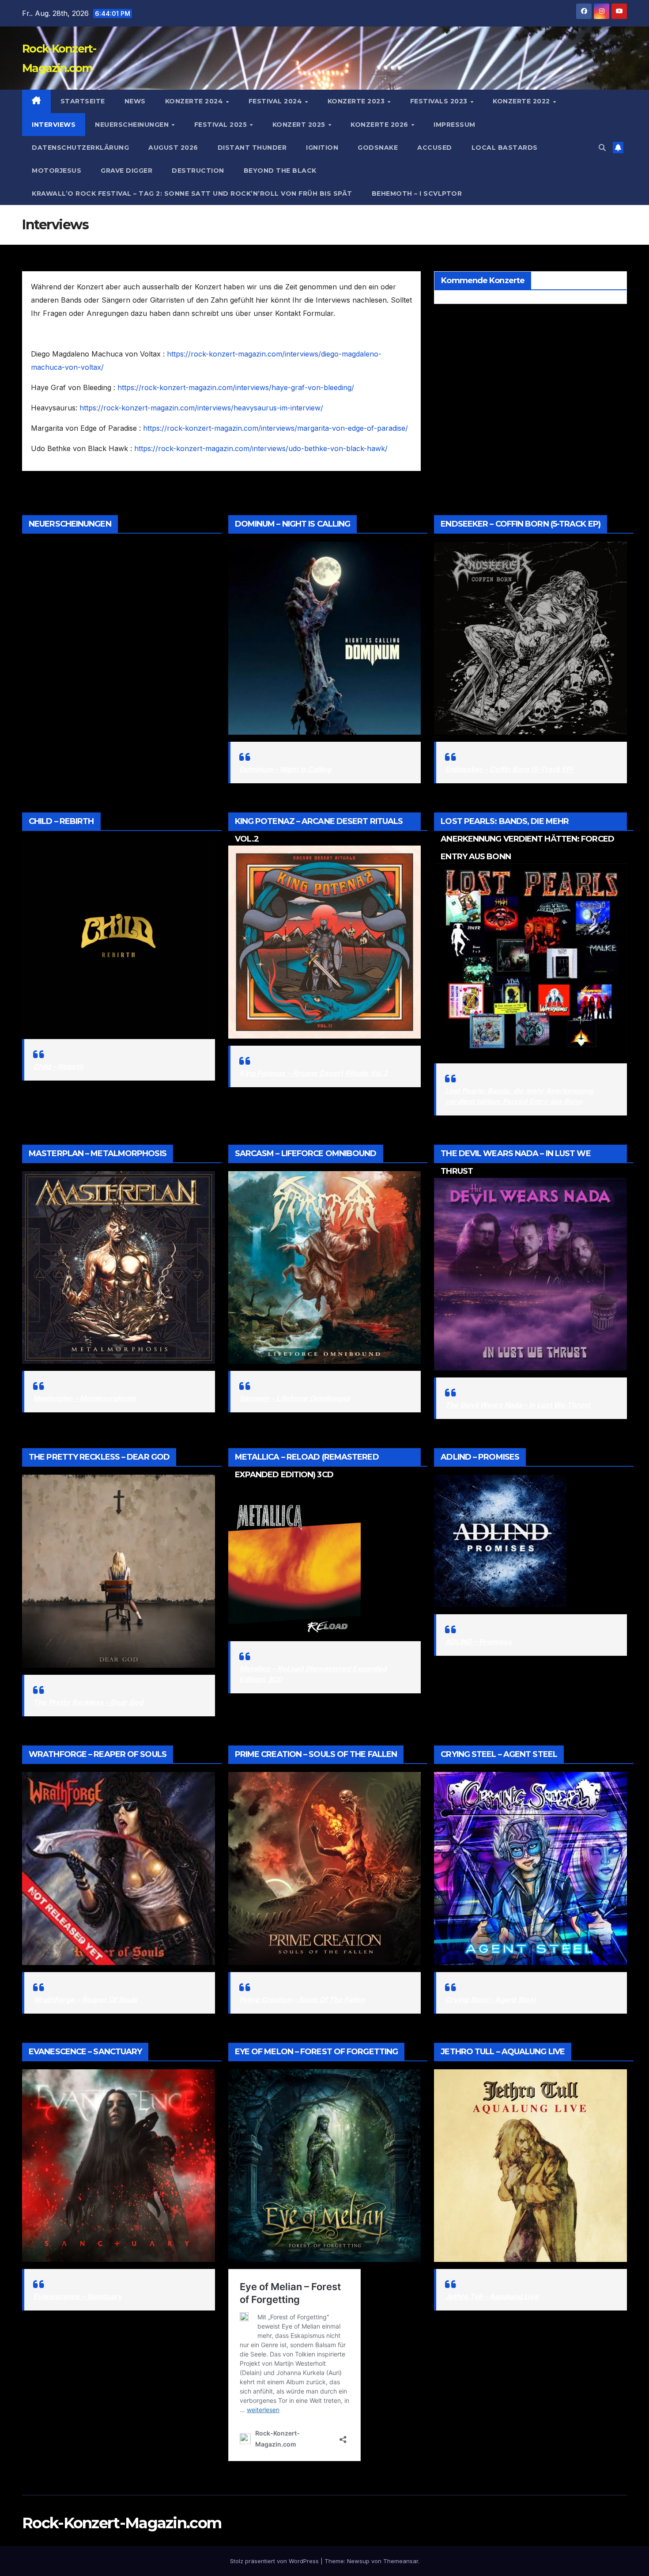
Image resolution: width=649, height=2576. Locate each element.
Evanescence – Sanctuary (78, 2296)
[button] (602, 148)
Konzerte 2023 (357, 101)
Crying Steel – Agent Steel (490, 1999)
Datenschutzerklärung (80, 148)
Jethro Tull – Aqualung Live (492, 2296)
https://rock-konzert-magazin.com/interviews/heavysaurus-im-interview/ (201, 408)
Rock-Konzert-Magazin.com (122, 2523)
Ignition (322, 148)
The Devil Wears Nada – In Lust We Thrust (518, 1405)
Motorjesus (57, 171)
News (135, 101)
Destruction (198, 171)
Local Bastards (505, 148)
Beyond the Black (280, 171)
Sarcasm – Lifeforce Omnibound (294, 1398)
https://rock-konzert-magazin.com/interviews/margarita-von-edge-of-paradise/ (275, 428)
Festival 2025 (222, 125)
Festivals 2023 (440, 101)
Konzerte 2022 (522, 101)
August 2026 (173, 148)
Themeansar (401, 2561)
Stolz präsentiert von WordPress (275, 2561)
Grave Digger (126, 171)
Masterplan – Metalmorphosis (85, 1398)
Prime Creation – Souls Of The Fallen (302, 1999)
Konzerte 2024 (195, 101)
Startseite (83, 101)
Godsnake (378, 148)
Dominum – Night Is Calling (285, 769)
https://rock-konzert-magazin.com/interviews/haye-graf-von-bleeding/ (236, 387)
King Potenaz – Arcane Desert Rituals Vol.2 (313, 1073)
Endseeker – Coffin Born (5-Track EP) (509, 769)
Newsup (358, 2561)
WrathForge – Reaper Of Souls (85, 1999)
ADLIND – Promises (478, 1642)
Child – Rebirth (58, 1066)
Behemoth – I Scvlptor (417, 193)
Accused (435, 148)
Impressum (455, 125)
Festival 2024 (276, 101)
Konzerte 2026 (380, 125)
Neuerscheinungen (133, 125)
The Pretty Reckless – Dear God (88, 1702)
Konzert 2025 (300, 125)
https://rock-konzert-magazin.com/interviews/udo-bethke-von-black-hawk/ (261, 448)
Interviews (54, 125)
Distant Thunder (252, 148)
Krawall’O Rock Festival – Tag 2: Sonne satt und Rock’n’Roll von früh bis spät (192, 193)
